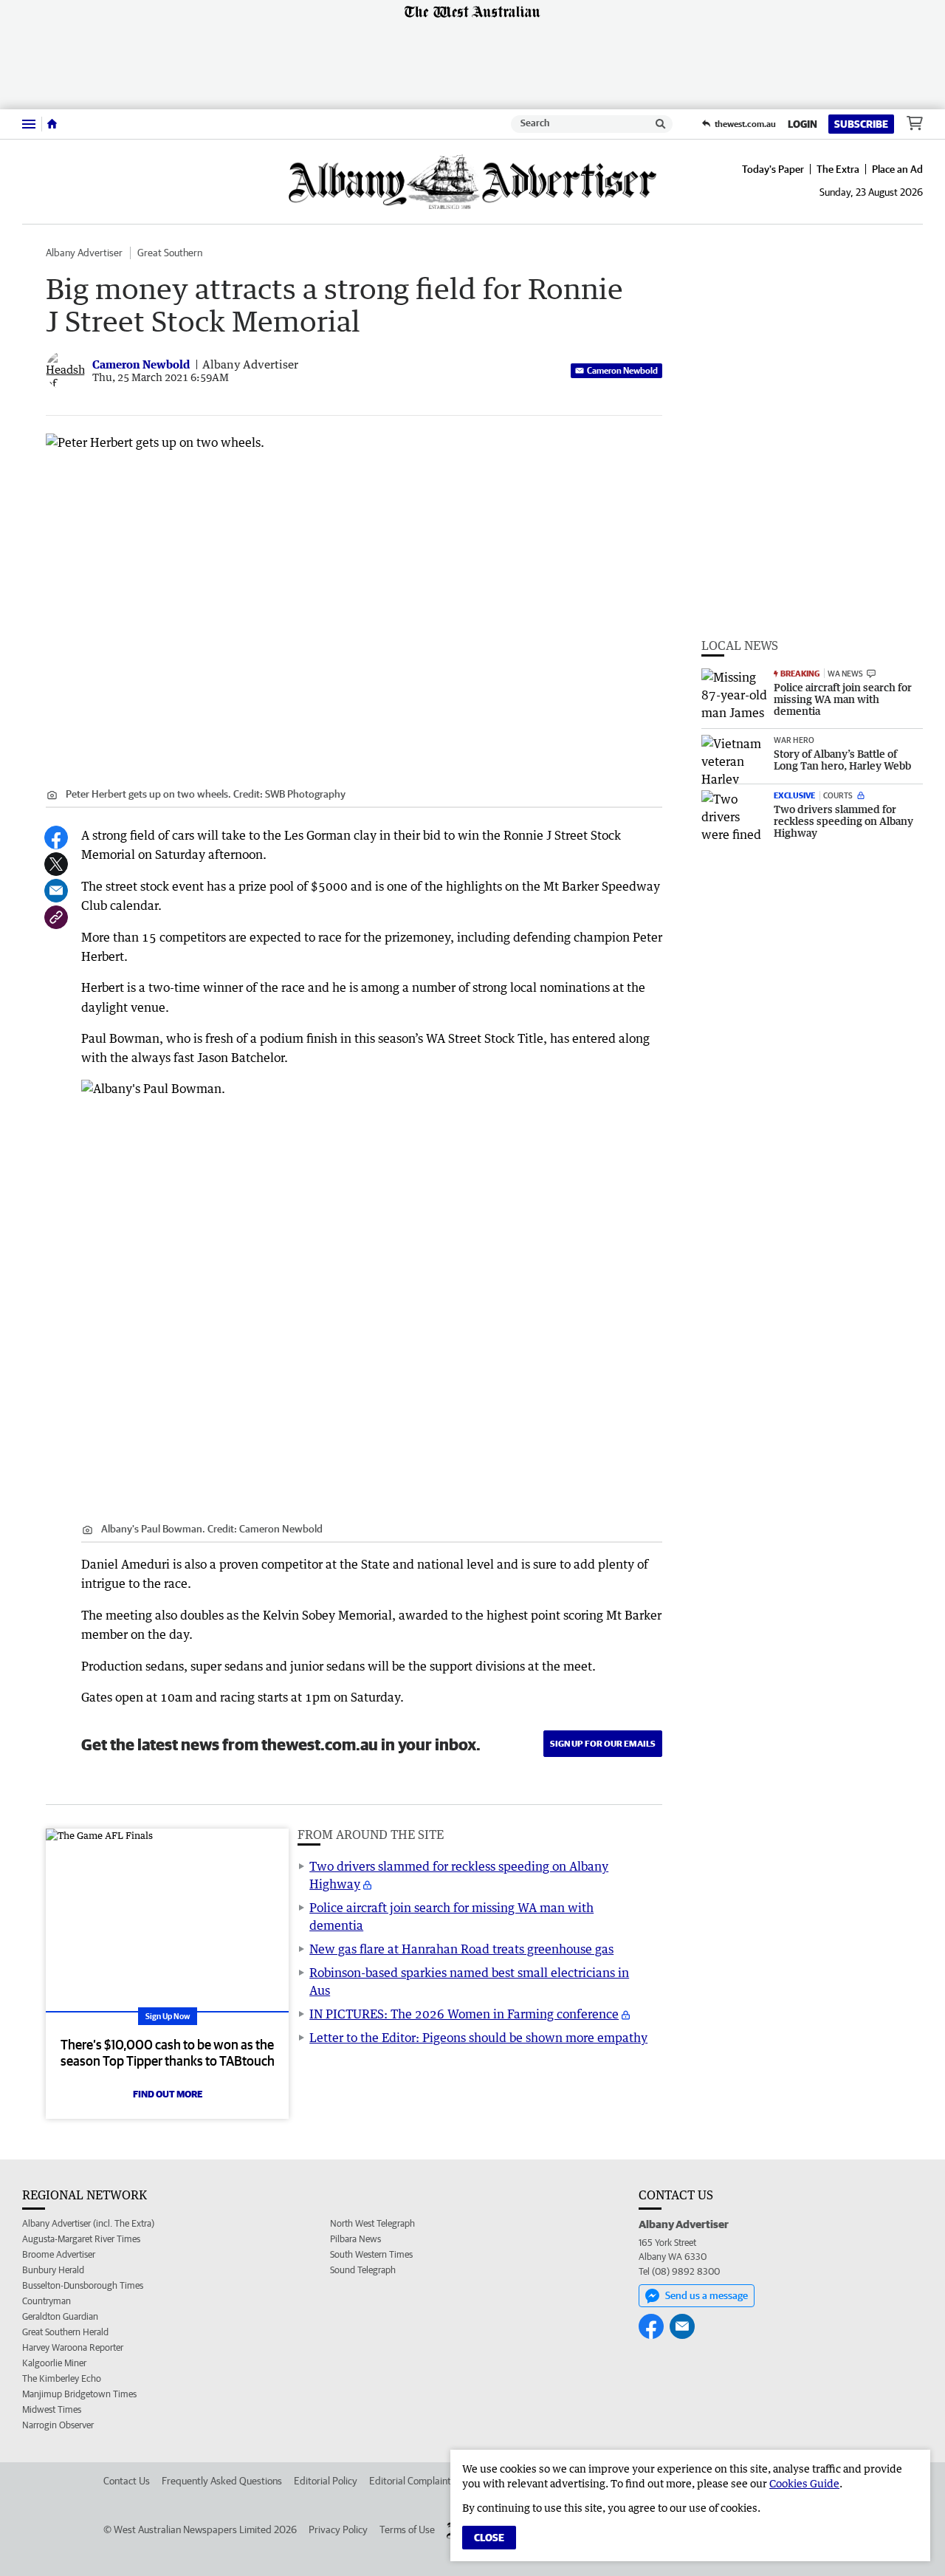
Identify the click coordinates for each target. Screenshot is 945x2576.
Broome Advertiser (59, 2254)
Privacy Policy (338, 2529)
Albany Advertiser (84, 253)
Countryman (47, 2301)
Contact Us (127, 2481)
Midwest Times (52, 2409)
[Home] (52, 124)
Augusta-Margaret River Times (81, 2239)
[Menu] (29, 124)
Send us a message (707, 2295)
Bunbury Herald (53, 2270)
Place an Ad (897, 169)
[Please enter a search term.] (661, 124)
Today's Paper (773, 169)
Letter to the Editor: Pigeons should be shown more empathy (478, 2038)
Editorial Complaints (412, 2481)
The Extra (838, 169)
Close (489, 2538)
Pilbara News (355, 2239)
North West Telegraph (372, 2223)
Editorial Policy (326, 2481)
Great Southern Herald (65, 2332)
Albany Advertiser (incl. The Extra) (88, 2223)
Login (803, 124)
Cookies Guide (804, 2483)
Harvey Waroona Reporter (73, 2347)
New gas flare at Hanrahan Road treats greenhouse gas (461, 1949)
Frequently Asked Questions (222, 2481)
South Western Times (371, 2254)
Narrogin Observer (58, 2425)
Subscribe (861, 124)
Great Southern (170, 253)
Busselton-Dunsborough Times (83, 2285)
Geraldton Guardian (60, 2316)
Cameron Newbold (622, 370)
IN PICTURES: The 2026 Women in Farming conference (464, 2014)
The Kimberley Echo (62, 2378)
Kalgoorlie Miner (54, 2363)
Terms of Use (407, 2529)
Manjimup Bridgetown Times (79, 2394)
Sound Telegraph (363, 2270)
